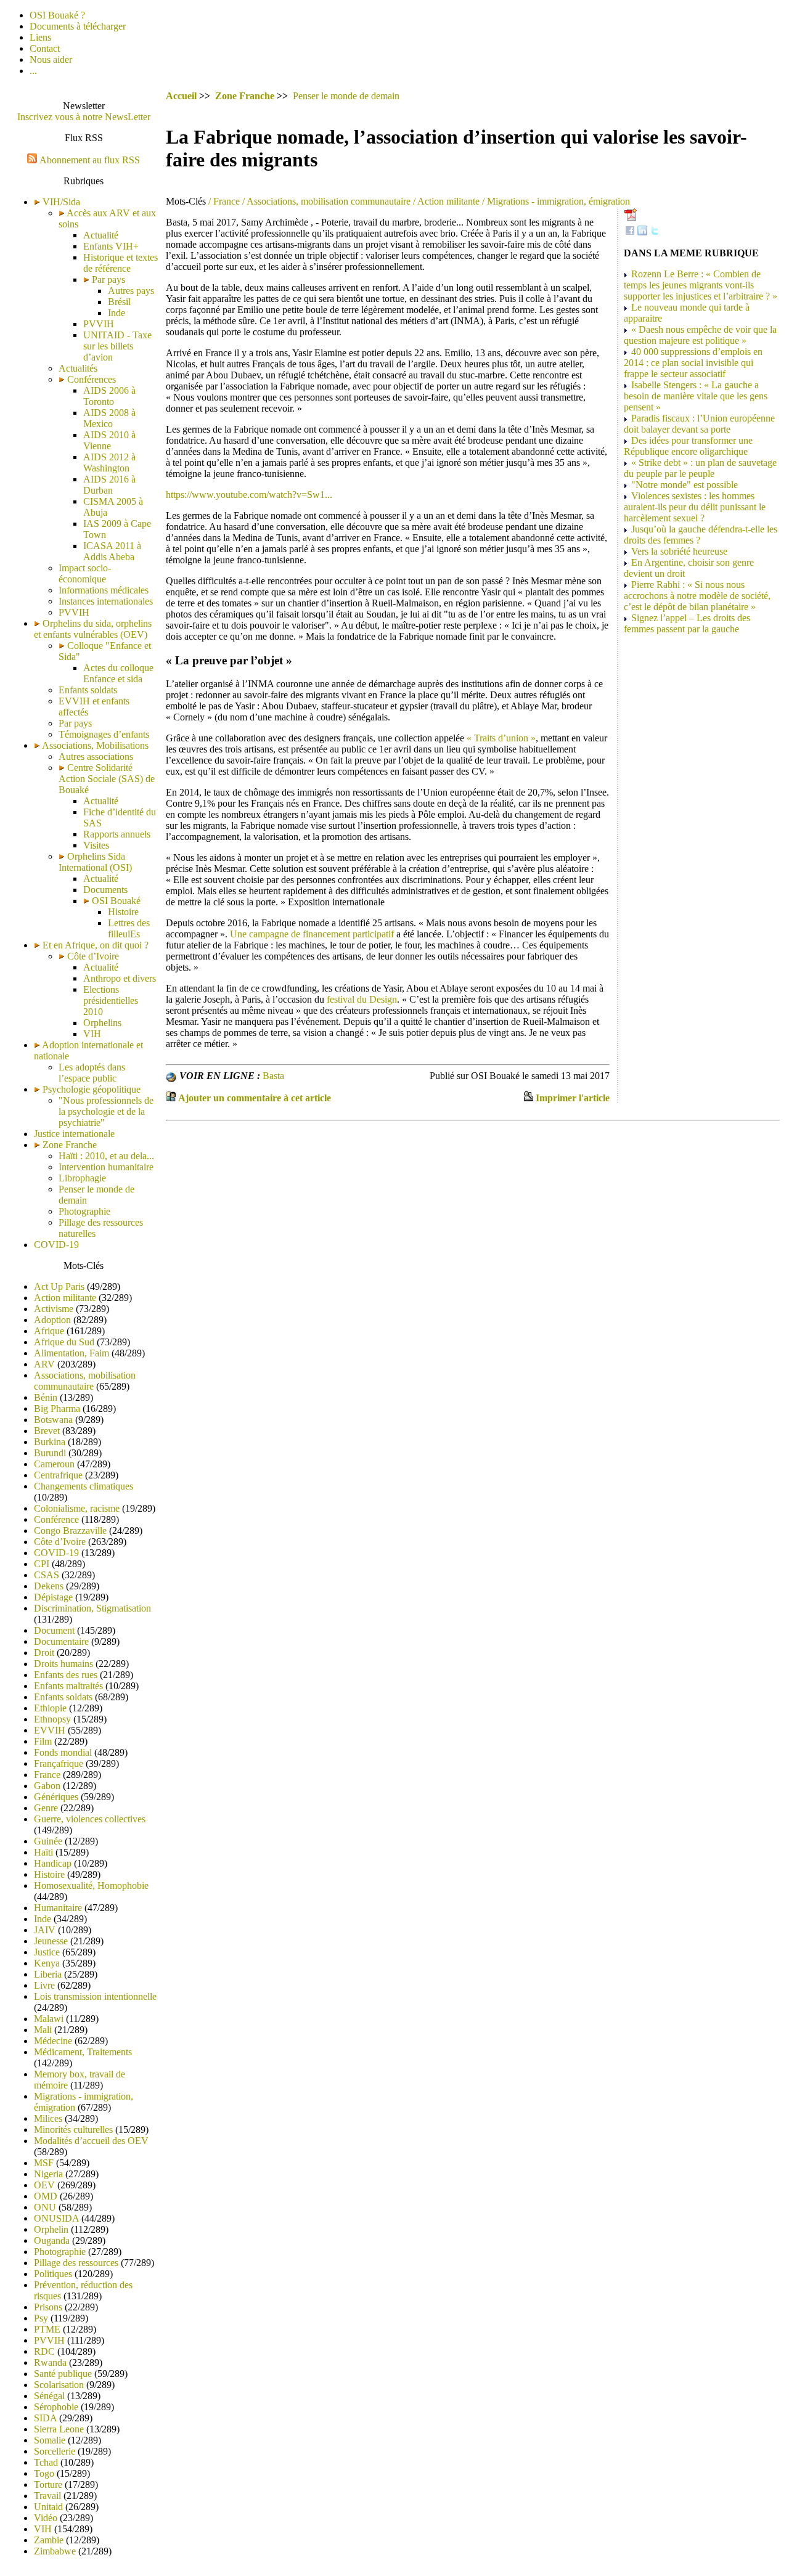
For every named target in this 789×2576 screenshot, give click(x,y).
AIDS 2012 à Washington (109, 463)
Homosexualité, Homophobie (91, 1885)
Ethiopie (50, 1708)
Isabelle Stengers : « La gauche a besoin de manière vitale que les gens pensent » (696, 396)
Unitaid (48, 2507)
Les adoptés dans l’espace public (92, 1073)
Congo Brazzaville (70, 1531)
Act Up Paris (59, 1286)
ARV (44, 1364)
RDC (44, 2351)
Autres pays (131, 291)
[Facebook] (630, 232)
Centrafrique (58, 1475)
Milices (48, 2118)
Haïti (43, 1852)
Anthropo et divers (120, 978)
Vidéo (46, 2518)
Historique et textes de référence (121, 263)
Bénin (46, 1397)
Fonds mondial (63, 1752)
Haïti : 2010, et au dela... (106, 1156)
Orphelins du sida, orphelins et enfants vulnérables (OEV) (93, 629)
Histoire (123, 912)
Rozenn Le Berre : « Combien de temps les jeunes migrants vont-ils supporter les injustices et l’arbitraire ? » (701, 285)
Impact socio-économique (85, 573)
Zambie (49, 2540)
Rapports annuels (117, 834)
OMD (46, 2196)
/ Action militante (445, 201)
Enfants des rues (66, 1675)
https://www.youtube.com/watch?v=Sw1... (249, 495)
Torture (48, 2484)
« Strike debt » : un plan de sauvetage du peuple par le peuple (700, 468)
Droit (44, 1653)
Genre (46, 1808)
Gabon (47, 1786)
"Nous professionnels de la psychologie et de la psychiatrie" (106, 1111)
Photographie (84, 1211)
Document (54, 1630)
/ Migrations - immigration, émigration (555, 201)
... (33, 71)
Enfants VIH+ (111, 246)
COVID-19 (56, 1245)
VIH (92, 1034)
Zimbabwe (55, 2551)
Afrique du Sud (64, 1342)
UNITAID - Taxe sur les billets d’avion (117, 346)
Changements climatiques (84, 1486)
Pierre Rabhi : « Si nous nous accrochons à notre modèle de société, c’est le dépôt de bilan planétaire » (697, 596)
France (47, 1775)
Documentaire (61, 1641)
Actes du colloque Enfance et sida (118, 673)
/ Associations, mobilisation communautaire (325, 201)
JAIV (45, 1930)
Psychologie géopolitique (92, 1089)
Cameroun (54, 1464)
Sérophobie (56, 2407)
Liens (40, 37)
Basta (273, 1076)
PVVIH (99, 324)
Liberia (48, 1974)
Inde (117, 313)
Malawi (49, 2019)
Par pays (107, 279)
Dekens (49, 1586)
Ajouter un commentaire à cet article (255, 1098)
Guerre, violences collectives (90, 1819)
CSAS (47, 1575)
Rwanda (50, 2362)
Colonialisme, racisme (77, 1508)
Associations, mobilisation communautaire (85, 1381)
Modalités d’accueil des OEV (91, 2141)
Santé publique (63, 2374)
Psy (41, 2318)
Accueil (181, 96)
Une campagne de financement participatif (312, 934)
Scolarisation (59, 2385)
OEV (44, 2185)
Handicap (53, 1863)
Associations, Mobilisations (95, 745)
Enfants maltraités (68, 1686)
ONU (45, 2207)
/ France (223, 201)
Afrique (49, 1331)
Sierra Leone (59, 2429)
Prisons (48, 2307)
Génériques (56, 1797)
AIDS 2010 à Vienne (109, 440)
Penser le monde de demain (346, 96)
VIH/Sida (61, 202)
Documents (105, 890)
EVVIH (50, 1730)
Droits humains (63, 1664)
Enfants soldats (88, 690)
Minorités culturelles (73, 2130)
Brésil (119, 302)
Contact (45, 48)
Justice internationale (74, 1134)
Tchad (46, 2462)
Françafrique (59, 1763)
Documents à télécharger (78, 26)
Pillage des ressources (76, 2263)
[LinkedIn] (642, 232)
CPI (42, 1564)
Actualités (78, 368)
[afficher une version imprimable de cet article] (528, 1098)
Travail (47, 2496)
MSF (44, 2163)
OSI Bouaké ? (57, 15)
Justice (47, 1952)
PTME (47, 2329)
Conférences (90, 379)
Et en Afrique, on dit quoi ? (96, 945)
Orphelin (51, 2229)
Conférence (56, 1519)
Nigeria (48, 2174)
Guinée (48, 1841)
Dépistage (53, 1597)
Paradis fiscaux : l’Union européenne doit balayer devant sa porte (699, 424)
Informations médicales (104, 590)
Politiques (53, 2274)
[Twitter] (655, 232)
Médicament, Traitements (83, 2052)
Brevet (47, 1431)
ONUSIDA (56, 2218)
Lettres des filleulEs (129, 928)
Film (43, 1741)
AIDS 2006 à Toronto (109, 396)
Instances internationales (106, 601)
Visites (96, 845)
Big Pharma (57, 1408)
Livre (44, 1985)
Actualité (101, 235)
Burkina (50, 1442)
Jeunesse (51, 1941)
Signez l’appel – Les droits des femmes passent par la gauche (687, 623)
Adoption (52, 1320)
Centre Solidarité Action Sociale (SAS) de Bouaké (107, 779)
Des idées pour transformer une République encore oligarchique (688, 446)
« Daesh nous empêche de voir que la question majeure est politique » (700, 335)
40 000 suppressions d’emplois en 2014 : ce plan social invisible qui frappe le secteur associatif (693, 363)
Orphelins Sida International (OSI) (95, 862)
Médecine (53, 2041)
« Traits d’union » (501, 738)
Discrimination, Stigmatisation (92, 1608)
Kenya (47, 1963)
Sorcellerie (55, 2451)
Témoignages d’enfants (104, 734)
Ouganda (52, 2240)
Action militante (65, 1298)
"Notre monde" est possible (685, 485)
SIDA (45, 2418)
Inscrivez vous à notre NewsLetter (84, 117)
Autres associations (96, 756)
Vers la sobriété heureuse (679, 551)
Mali (43, 2030)
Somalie (50, 2440)
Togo (44, 2473)
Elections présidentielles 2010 (111, 1001)
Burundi (50, 1453)
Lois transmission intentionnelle (95, 1996)
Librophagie (82, 1178)
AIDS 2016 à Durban (109, 485)
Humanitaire (58, 1908)
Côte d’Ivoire (92, 956)
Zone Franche (70, 1145)
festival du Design (362, 999)
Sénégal (49, 2396)
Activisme (54, 1309)
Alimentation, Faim (72, 1353)
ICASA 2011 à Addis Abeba (112, 551)
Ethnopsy (52, 1719)
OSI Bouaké (115, 901)
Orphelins (102, 1023)
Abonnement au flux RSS (90, 160)
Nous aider (51, 59)
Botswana (53, 1420)
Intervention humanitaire (106, 1167)
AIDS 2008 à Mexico (109, 418)
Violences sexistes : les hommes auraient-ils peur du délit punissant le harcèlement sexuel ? (695, 507)
